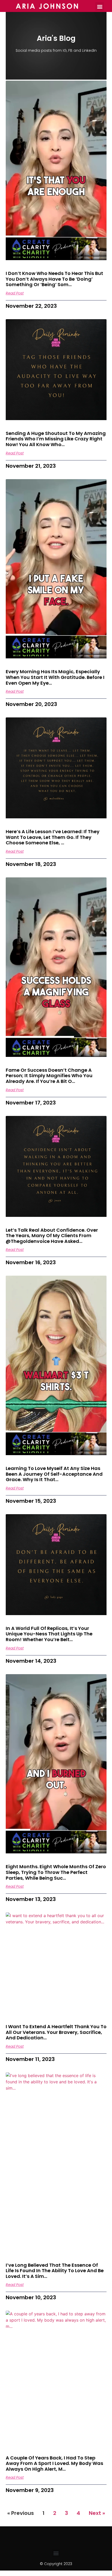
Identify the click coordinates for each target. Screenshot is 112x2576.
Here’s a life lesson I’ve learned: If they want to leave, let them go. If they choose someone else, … (53, 837)
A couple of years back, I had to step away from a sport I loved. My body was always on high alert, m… (54, 2463)
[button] (100, 6)
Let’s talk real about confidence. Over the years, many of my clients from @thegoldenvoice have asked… (52, 1236)
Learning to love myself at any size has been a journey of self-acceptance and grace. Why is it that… (54, 1474)
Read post (15, 293)
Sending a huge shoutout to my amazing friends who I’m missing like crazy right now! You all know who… (56, 439)
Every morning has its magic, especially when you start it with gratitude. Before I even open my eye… (55, 677)
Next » (97, 2513)
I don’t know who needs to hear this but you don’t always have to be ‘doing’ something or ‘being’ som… (54, 279)
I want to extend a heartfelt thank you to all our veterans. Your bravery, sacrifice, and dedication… (56, 2032)
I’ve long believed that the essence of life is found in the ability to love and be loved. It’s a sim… (55, 2271)
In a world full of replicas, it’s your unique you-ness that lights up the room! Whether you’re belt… (49, 1634)
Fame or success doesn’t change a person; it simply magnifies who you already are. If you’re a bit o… (49, 1076)
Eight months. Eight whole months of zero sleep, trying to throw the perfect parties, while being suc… (56, 1872)
